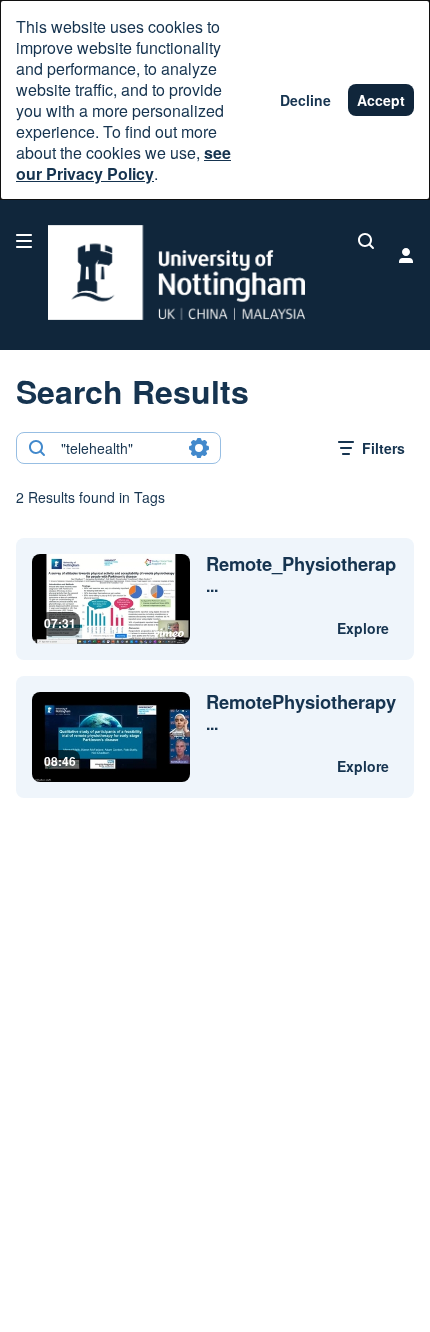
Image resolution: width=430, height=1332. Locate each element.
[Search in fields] (199, 448)
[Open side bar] (24, 241)
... (301, 575)
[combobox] (117, 448)
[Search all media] (366, 241)
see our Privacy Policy (123, 163)
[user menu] (406, 255)
